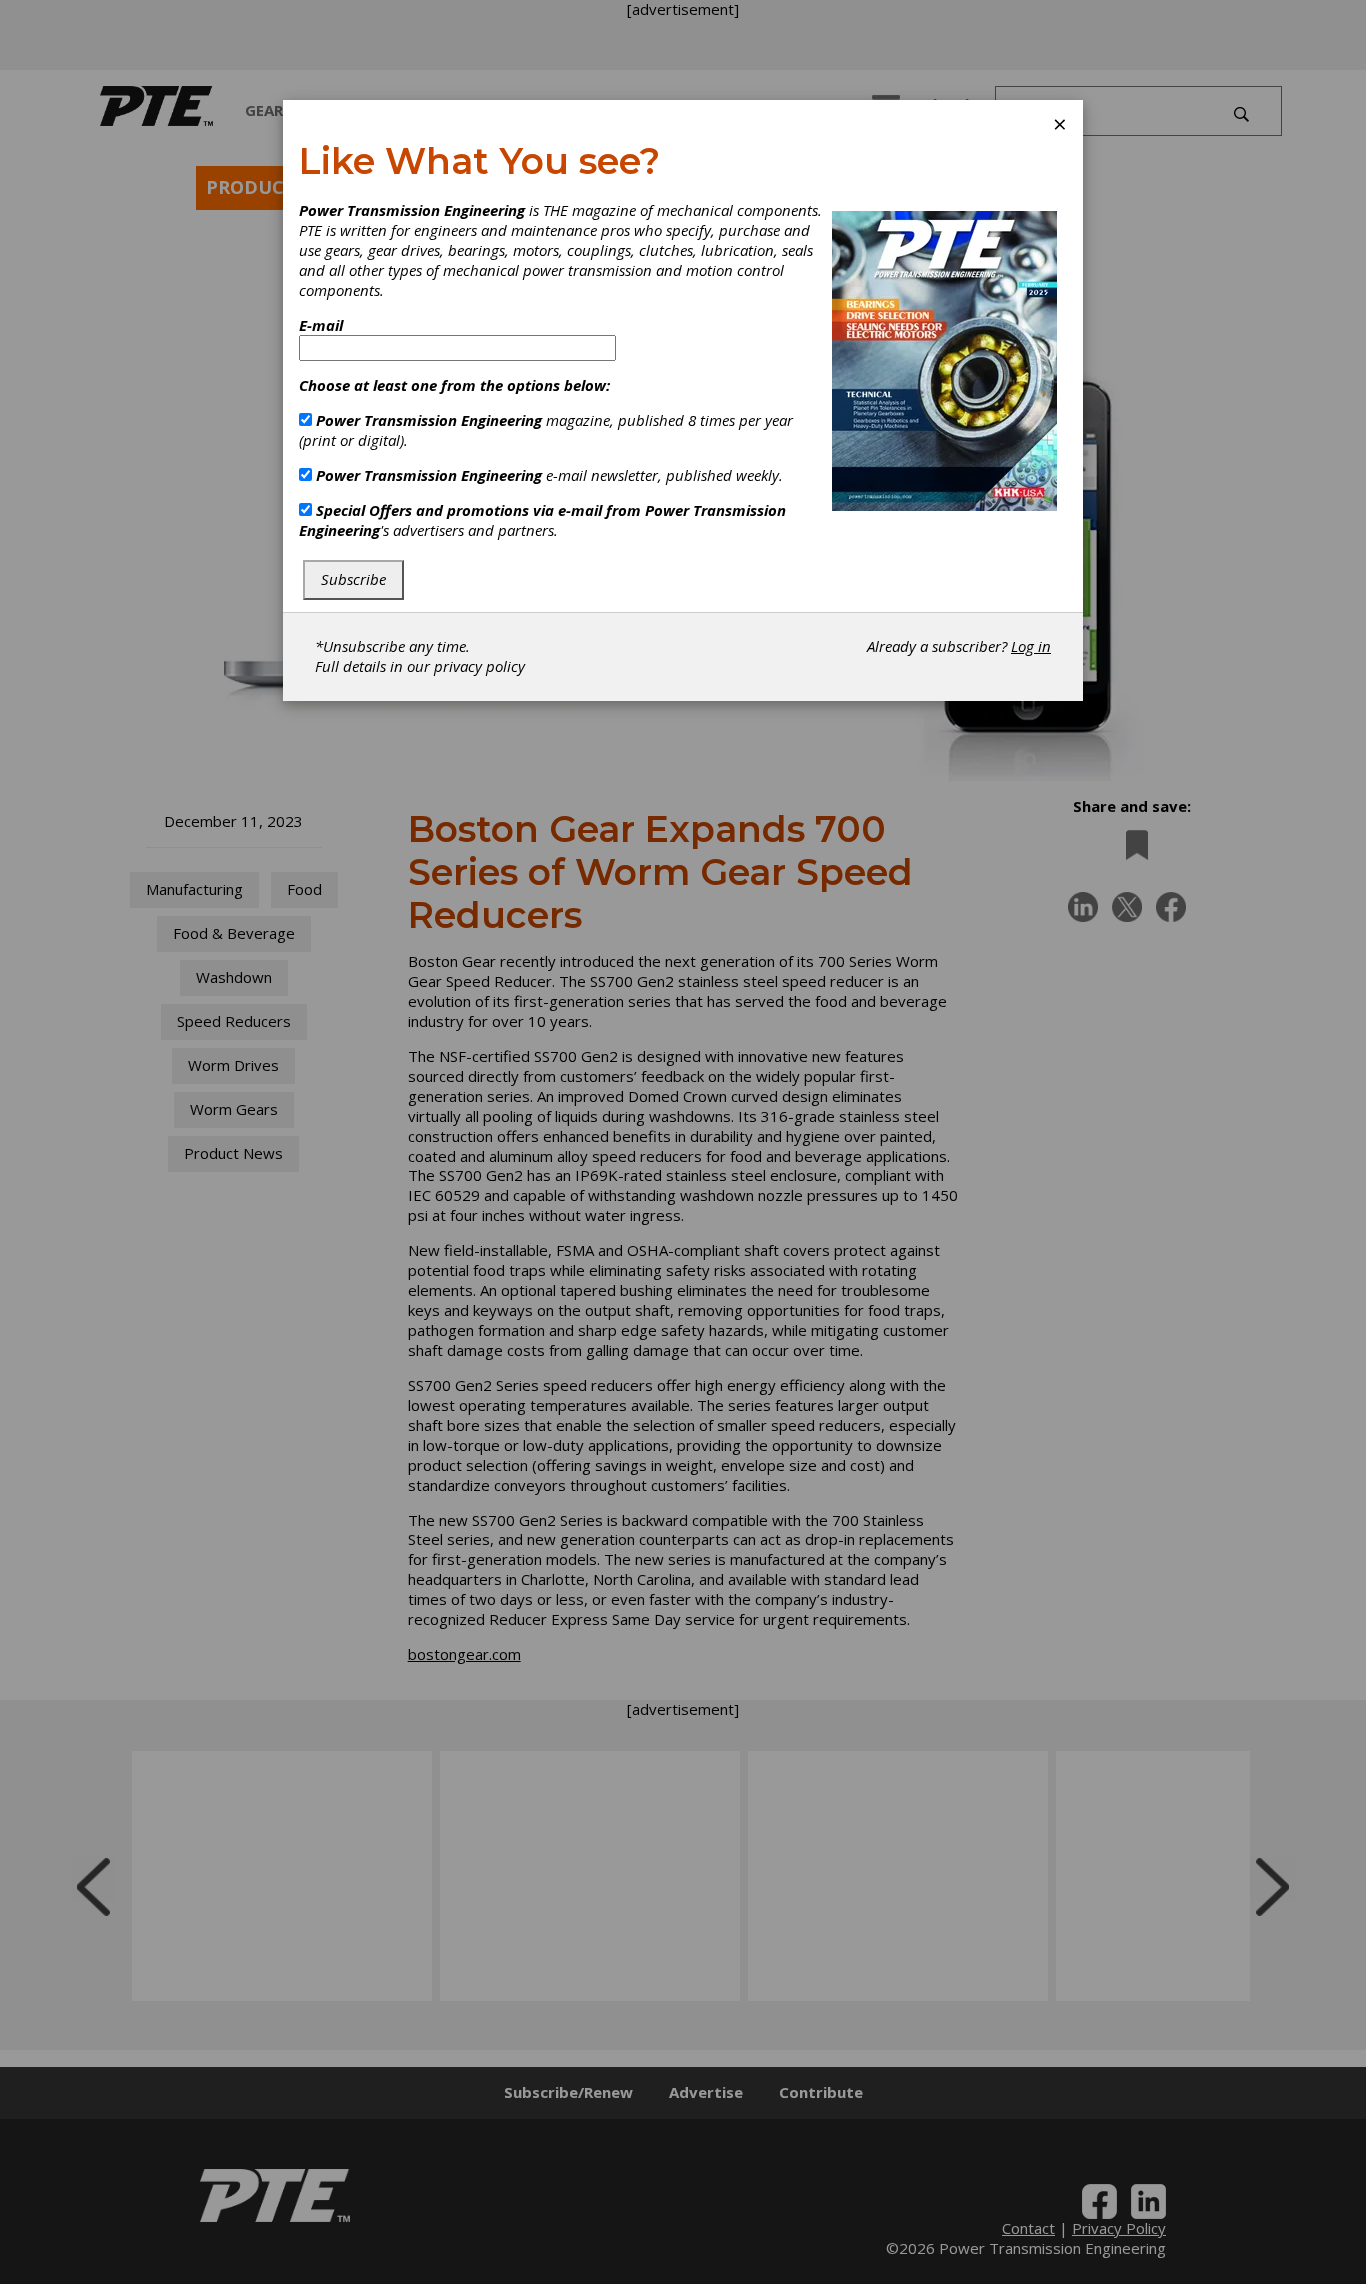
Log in (1031, 646)
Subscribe (353, 579)
